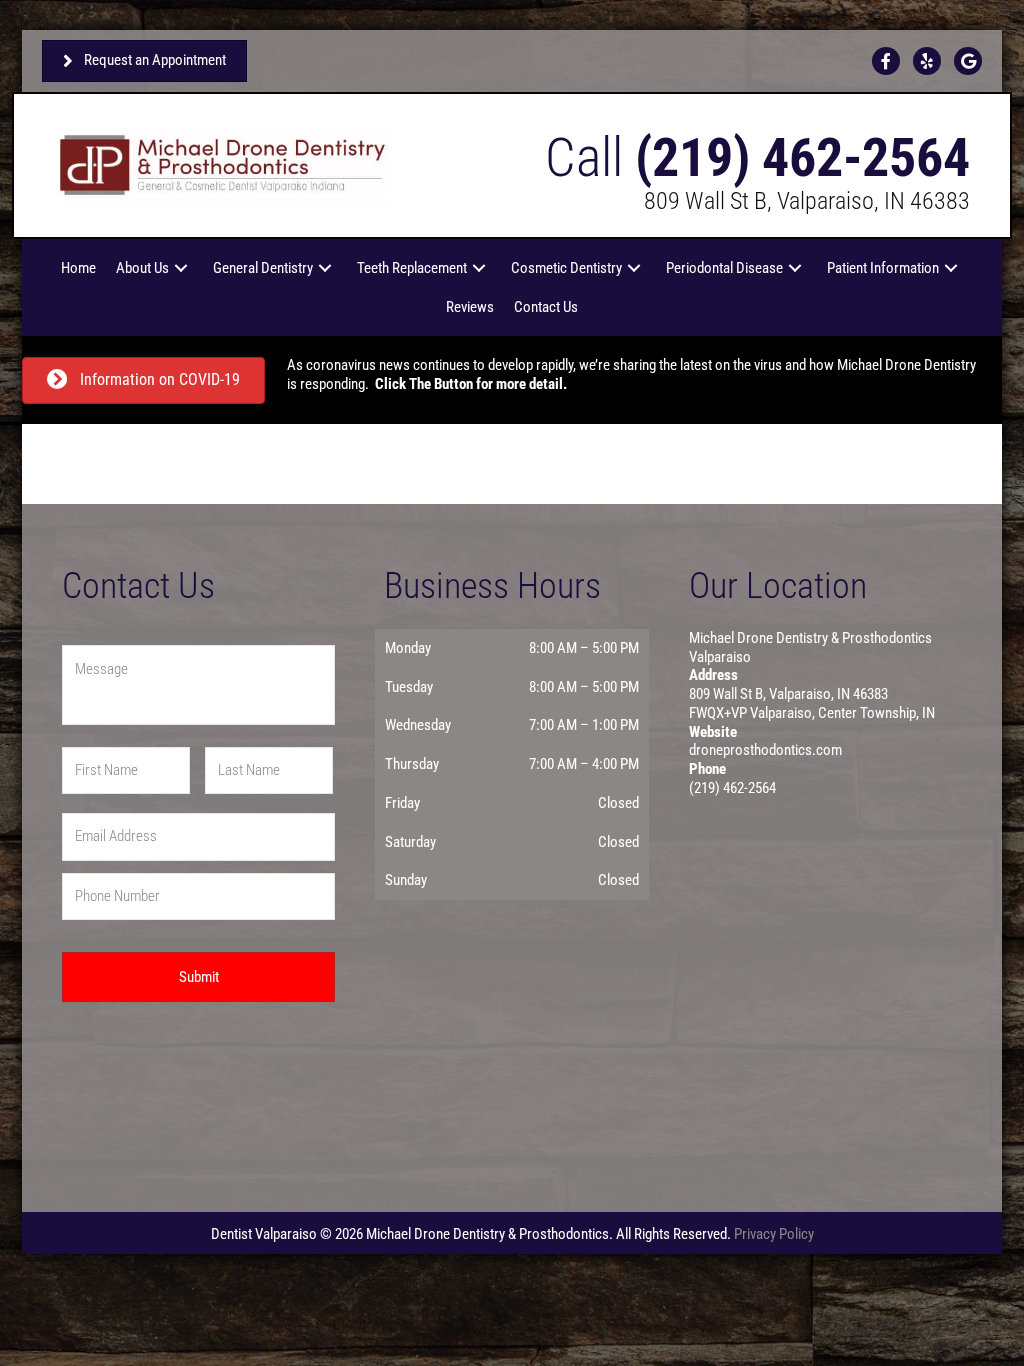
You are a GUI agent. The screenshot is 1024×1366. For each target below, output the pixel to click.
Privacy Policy (774, 1234)
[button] (181, 268)
